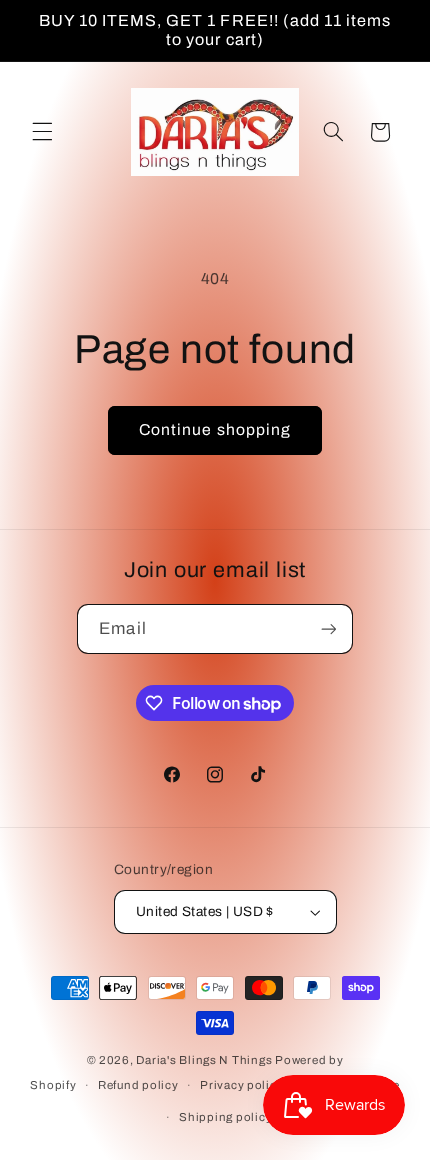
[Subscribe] (328, 628)
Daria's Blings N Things (204, 1060)
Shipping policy (225, 1117)
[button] (42, 132)
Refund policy (138, 1085)
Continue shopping (215, 429)
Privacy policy (241, 1085)
